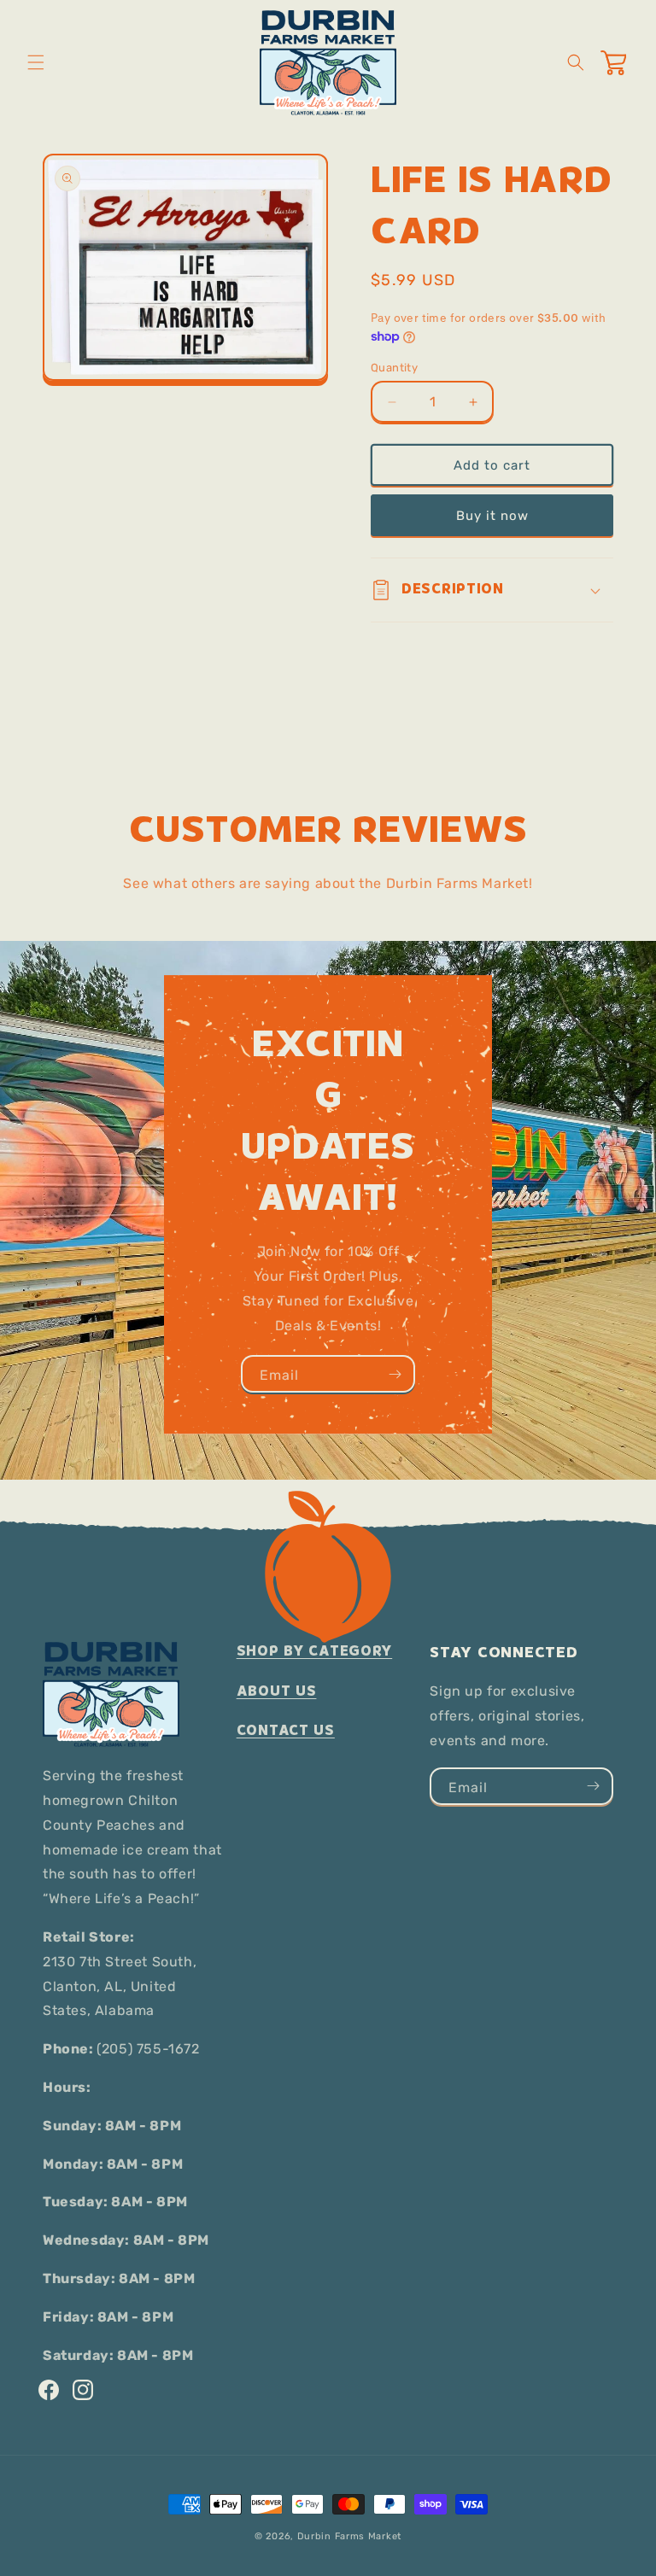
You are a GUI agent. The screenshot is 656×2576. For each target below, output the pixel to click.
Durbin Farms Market (349, 2536)
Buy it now (492, 516)
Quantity (394, 368)
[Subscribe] (395, 1374)
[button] (36, 62)
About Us (277, 1691)
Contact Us (286, 1730)
